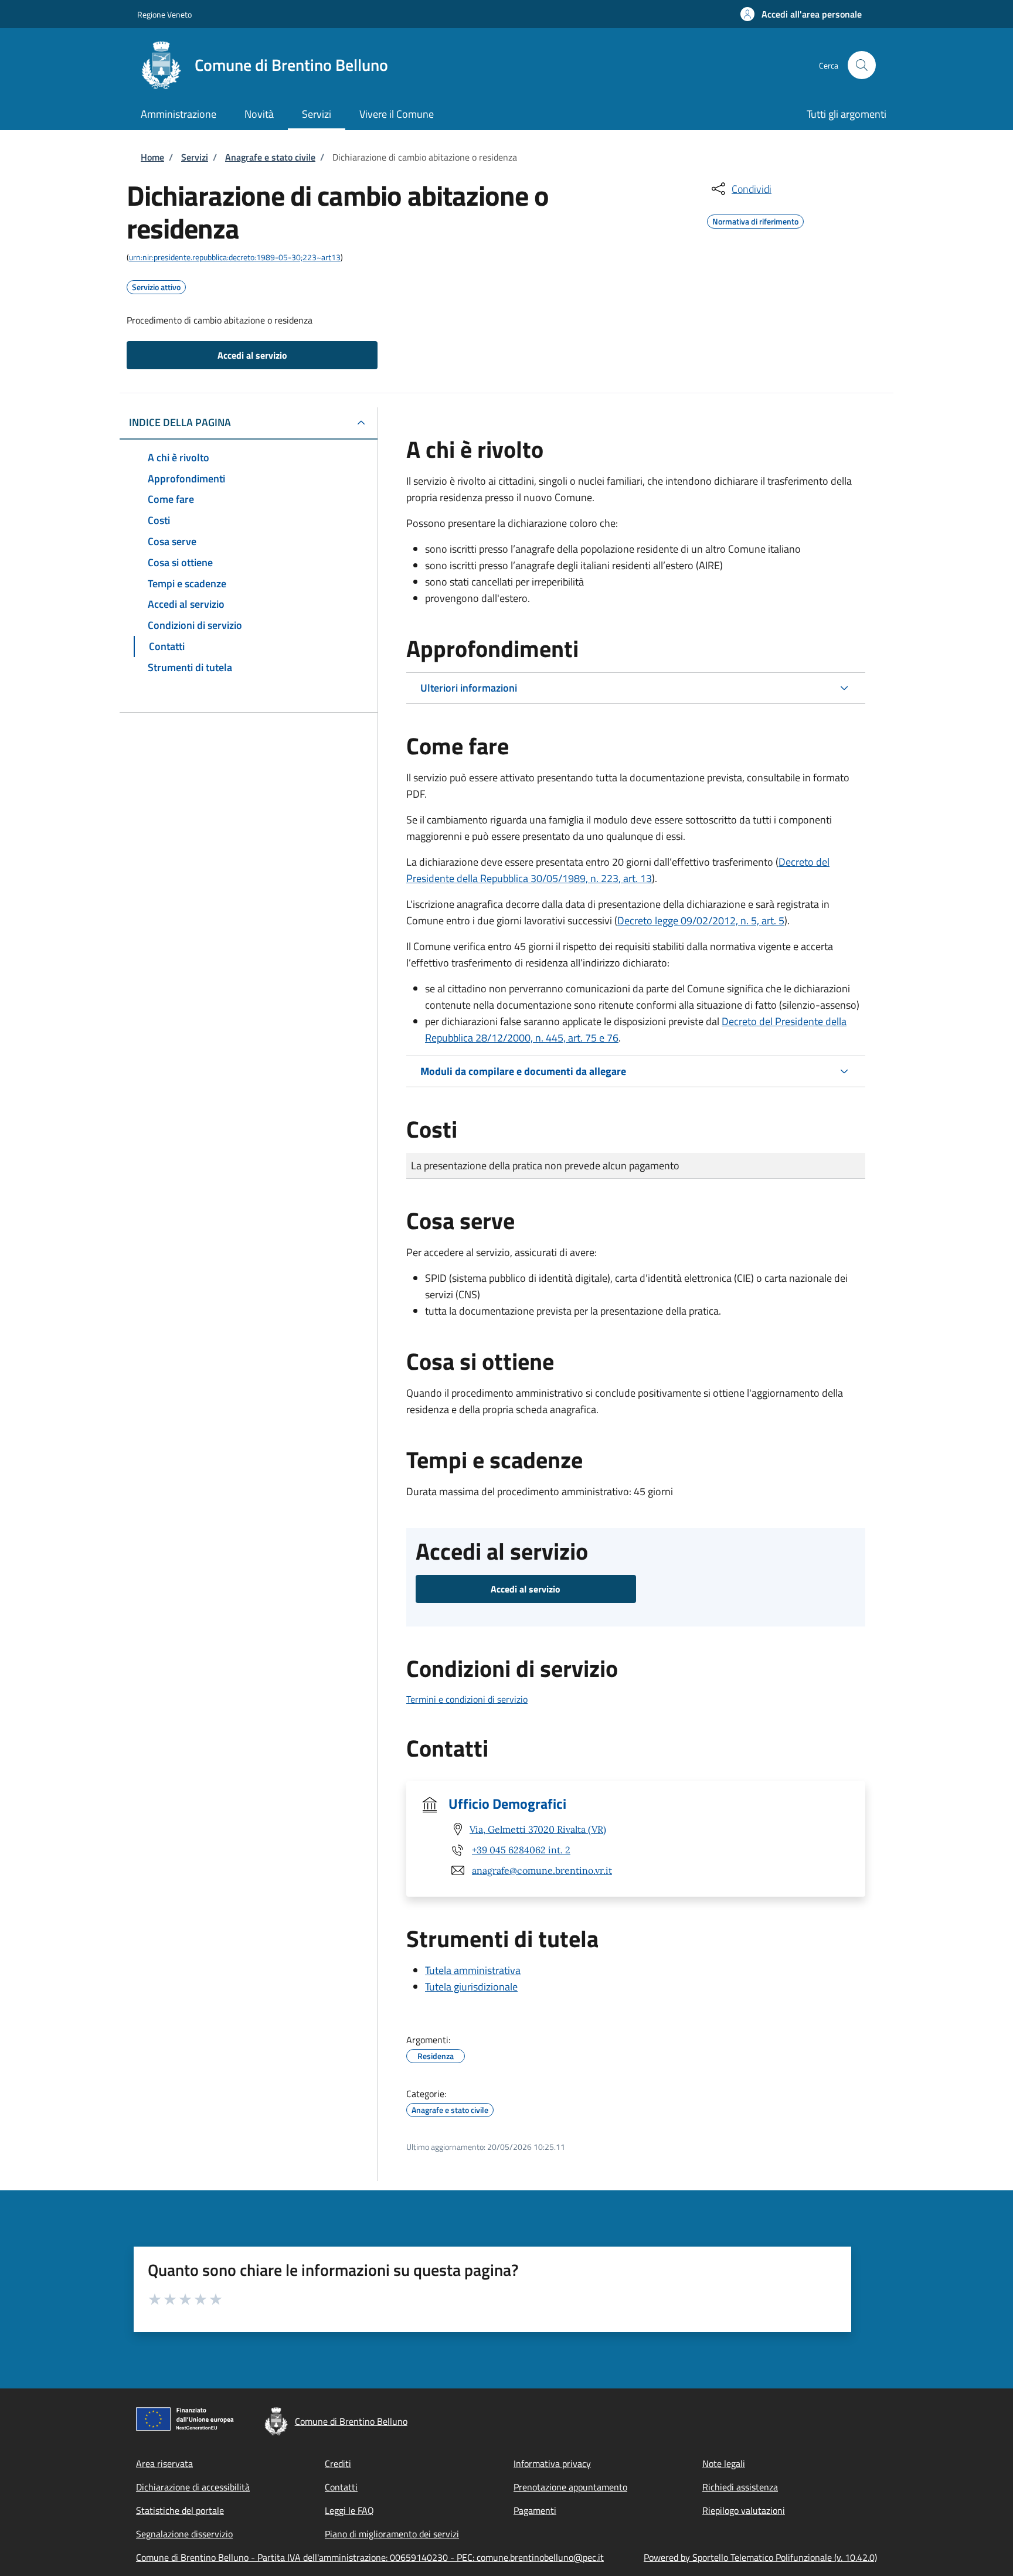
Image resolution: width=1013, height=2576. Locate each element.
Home (152, 157)
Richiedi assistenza (740, 2487)
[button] (801, 14)
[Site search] (862, 65)
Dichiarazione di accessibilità (193, 2487)
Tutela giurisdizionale (471, 1987)
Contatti (341, 2487)
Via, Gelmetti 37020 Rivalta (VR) (538, 1829)
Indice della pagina (180, 422)
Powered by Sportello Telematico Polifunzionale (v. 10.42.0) (760, 2557)
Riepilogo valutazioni (744, 2510)
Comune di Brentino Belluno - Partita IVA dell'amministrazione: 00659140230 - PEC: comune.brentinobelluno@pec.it (370, 2557)
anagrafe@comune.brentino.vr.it (542, 1870)
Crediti (338, 2463)
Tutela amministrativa (473, 1970)
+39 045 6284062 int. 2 (521, 1850)
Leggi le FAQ (349, 2510)
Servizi (195, 157)
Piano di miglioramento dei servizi (392, 2534)
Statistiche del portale (180, 2510)
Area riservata (164, 2463)
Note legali (724, 2463)
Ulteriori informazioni (469, 688)
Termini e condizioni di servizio (467, 1699)
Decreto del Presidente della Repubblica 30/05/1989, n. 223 (618, 870)
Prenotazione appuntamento (570, 2487)
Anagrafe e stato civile (270, 157)
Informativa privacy (552, 2463)
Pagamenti (535, 2510)
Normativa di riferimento (755, 220)
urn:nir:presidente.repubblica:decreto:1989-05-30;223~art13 (235, 257)
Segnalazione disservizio (184, 2534)
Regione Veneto (164, 14)
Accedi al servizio (252, 355)
